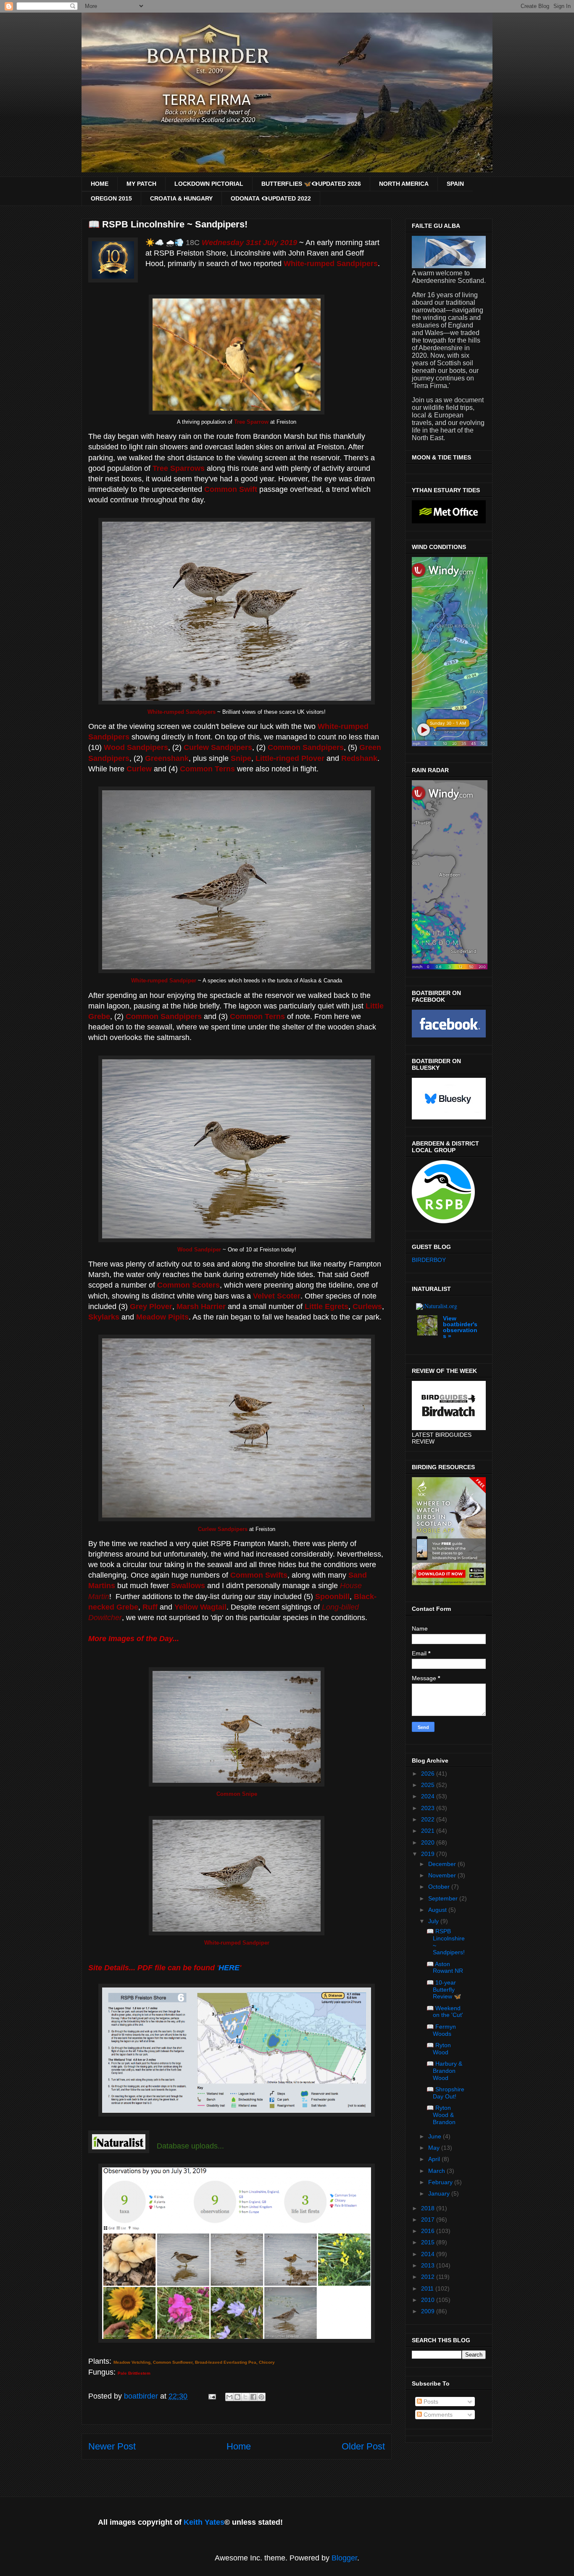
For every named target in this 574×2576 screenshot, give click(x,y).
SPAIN (455, 184)
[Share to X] (245, 2397)
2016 (429, 2231)
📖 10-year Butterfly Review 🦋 (444, 1990)
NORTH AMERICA (404, 184)
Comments (437, 2415)
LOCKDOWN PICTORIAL (209, 184)
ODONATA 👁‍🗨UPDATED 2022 (271, 198)
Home (239, 2446)
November (443, 1875)
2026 (429, 1774)
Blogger (344, 2558)
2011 (428, 2288)
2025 (429, 1785)
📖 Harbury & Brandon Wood (444, 2071)
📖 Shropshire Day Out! (445, 2093)
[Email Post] (211, 2396)
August (438, 1910)
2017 (429, 2220)
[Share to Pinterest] (261, 2397)
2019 (429, 1854)
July (434, 1921)
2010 (429, 2300)
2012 (429, 2277)
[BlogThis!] (237, 2397)
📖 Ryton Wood (439, 2049)
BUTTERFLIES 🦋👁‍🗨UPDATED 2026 (311, 184)
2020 (429, 1842)
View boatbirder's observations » (460, 1327)
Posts (430, 2402)
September (444, 1898)
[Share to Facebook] (253, 2397)
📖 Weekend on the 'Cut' (445, 2012)
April (435, 2159)
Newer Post (112, 2446)
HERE (229, 1968)
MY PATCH (141, 184)
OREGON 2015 (111, 198)
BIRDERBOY (429, 1260)
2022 (429, 1819)
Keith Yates (204, 2522)
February (441, 2182)
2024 (429, 1796)
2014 (429, 2254)
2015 (429, 2242)
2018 (429, 2208)
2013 (429, 2265)
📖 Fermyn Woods (441, 2030)
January (440, 2193)
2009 (429, 2311)
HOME (100, 184)
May (435, 2148)
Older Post (363, 2446)
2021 (429, 1831)
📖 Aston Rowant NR (445, 1968)
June (436, 2136)
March (437, 2171)
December (443, 1864)
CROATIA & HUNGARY (181, 198)
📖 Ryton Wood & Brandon (441, 2115)
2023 (429, 1808)
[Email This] (229, 2397)
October (440, 1887)
